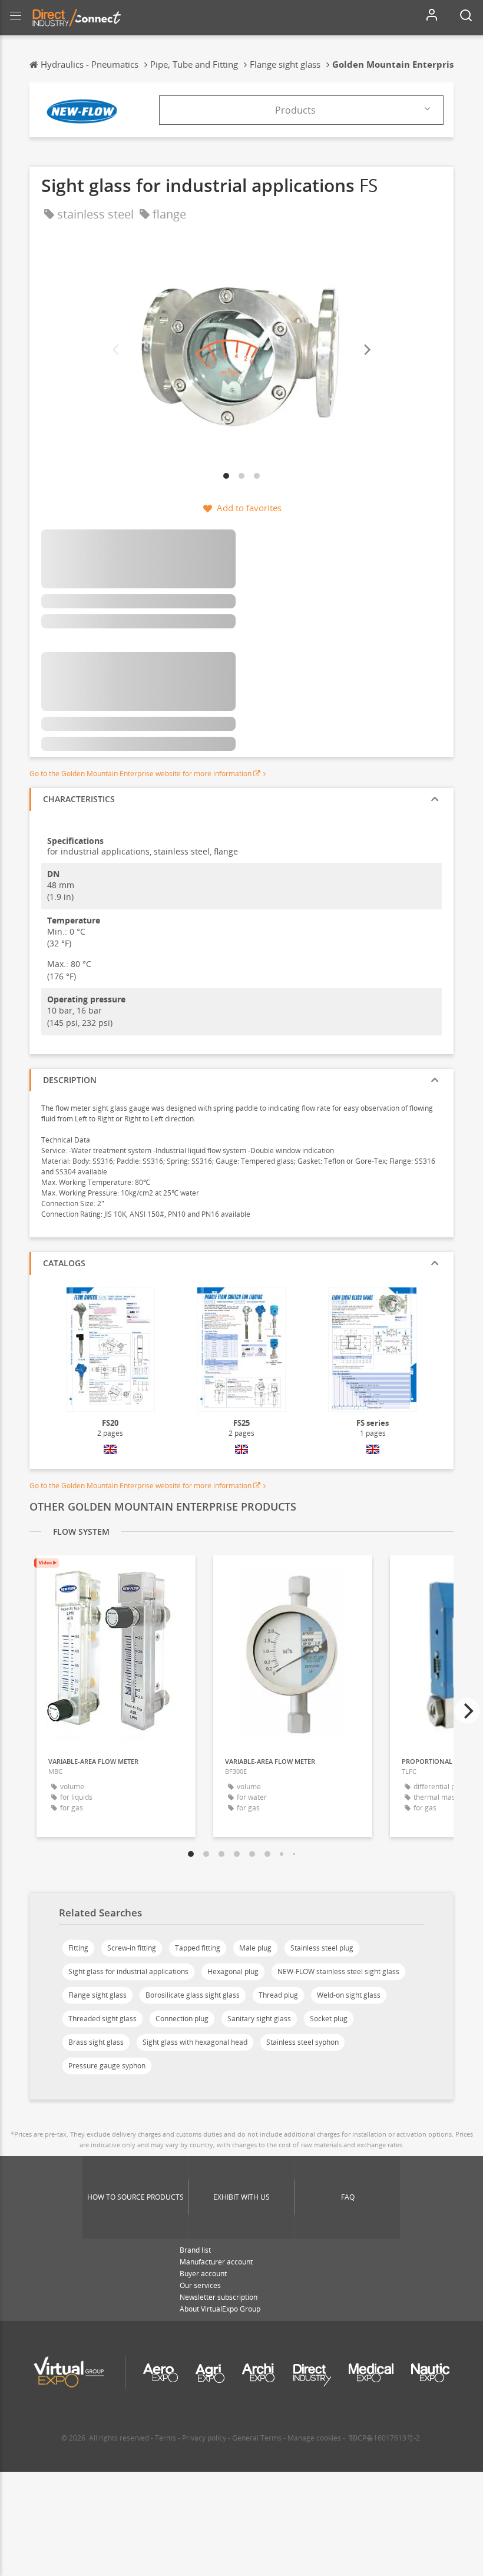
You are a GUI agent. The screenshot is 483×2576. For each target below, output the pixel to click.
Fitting (78, 1948)
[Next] (366, 350)
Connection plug (182, 2019)
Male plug (255, 1948)
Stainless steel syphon (302, 2042)
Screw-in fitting (132, 1948)
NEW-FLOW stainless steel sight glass (338, 1971)
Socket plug (329, 2019)
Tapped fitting (198, 1948)
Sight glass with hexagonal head (195, 2042)
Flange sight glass (97, 1995)
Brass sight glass (96, 2042)
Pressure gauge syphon (107, 2066)
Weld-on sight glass (349, 1995)
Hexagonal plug (233, 1971)
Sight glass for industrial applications (128, 1971)
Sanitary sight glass (259, 2019)
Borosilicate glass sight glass (193, 1995)
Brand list (195, 2250)
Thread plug (278, 1995)
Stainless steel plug (322, 1948)
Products (295, 110)
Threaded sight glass (102, 2019)
